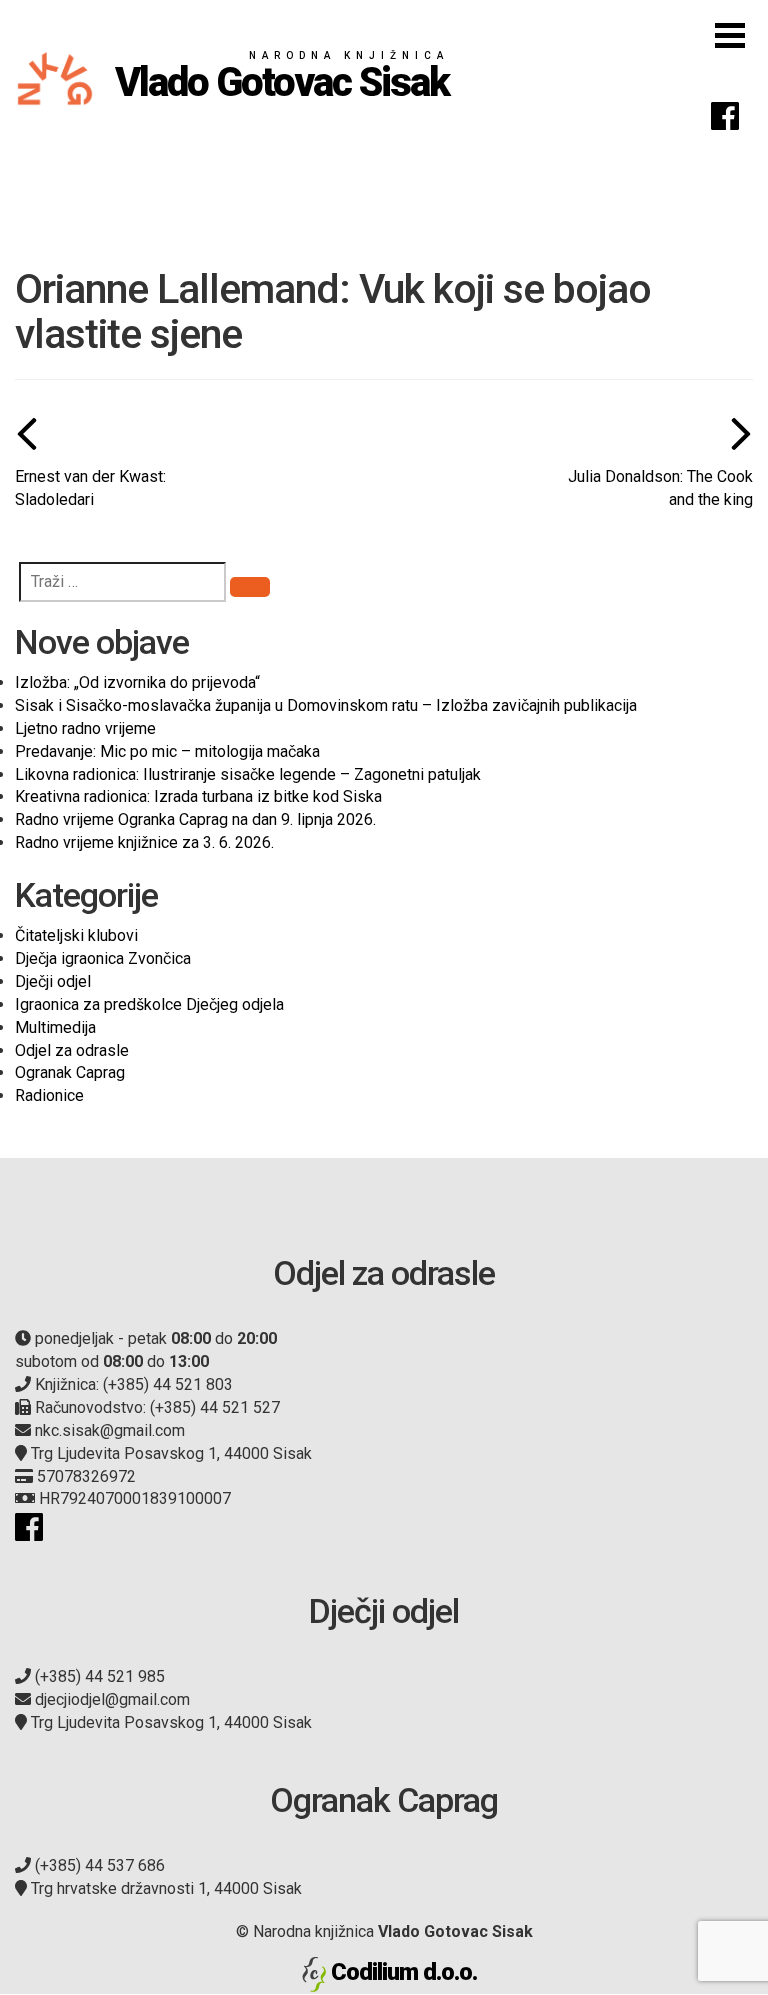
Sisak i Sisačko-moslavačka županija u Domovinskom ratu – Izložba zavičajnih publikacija (326, 705)
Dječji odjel (53, 981)
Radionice (49, 1095)
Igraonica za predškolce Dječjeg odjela (149, 1004)
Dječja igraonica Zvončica (103, 958)
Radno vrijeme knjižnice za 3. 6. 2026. (144, 842)
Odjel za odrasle (72, 1050)
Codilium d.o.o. (404, 1972)
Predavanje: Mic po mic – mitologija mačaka (167, 751)
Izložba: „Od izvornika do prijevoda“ (137, 682)
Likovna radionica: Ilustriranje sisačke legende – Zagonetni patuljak (248, 774)
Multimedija (55, 1027)
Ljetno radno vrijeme (85, 728)
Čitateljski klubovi (76, 935)
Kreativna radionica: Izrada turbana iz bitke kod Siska (198, 796)
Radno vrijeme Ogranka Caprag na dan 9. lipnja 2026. (195, 819)
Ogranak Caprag (70, 1072)
